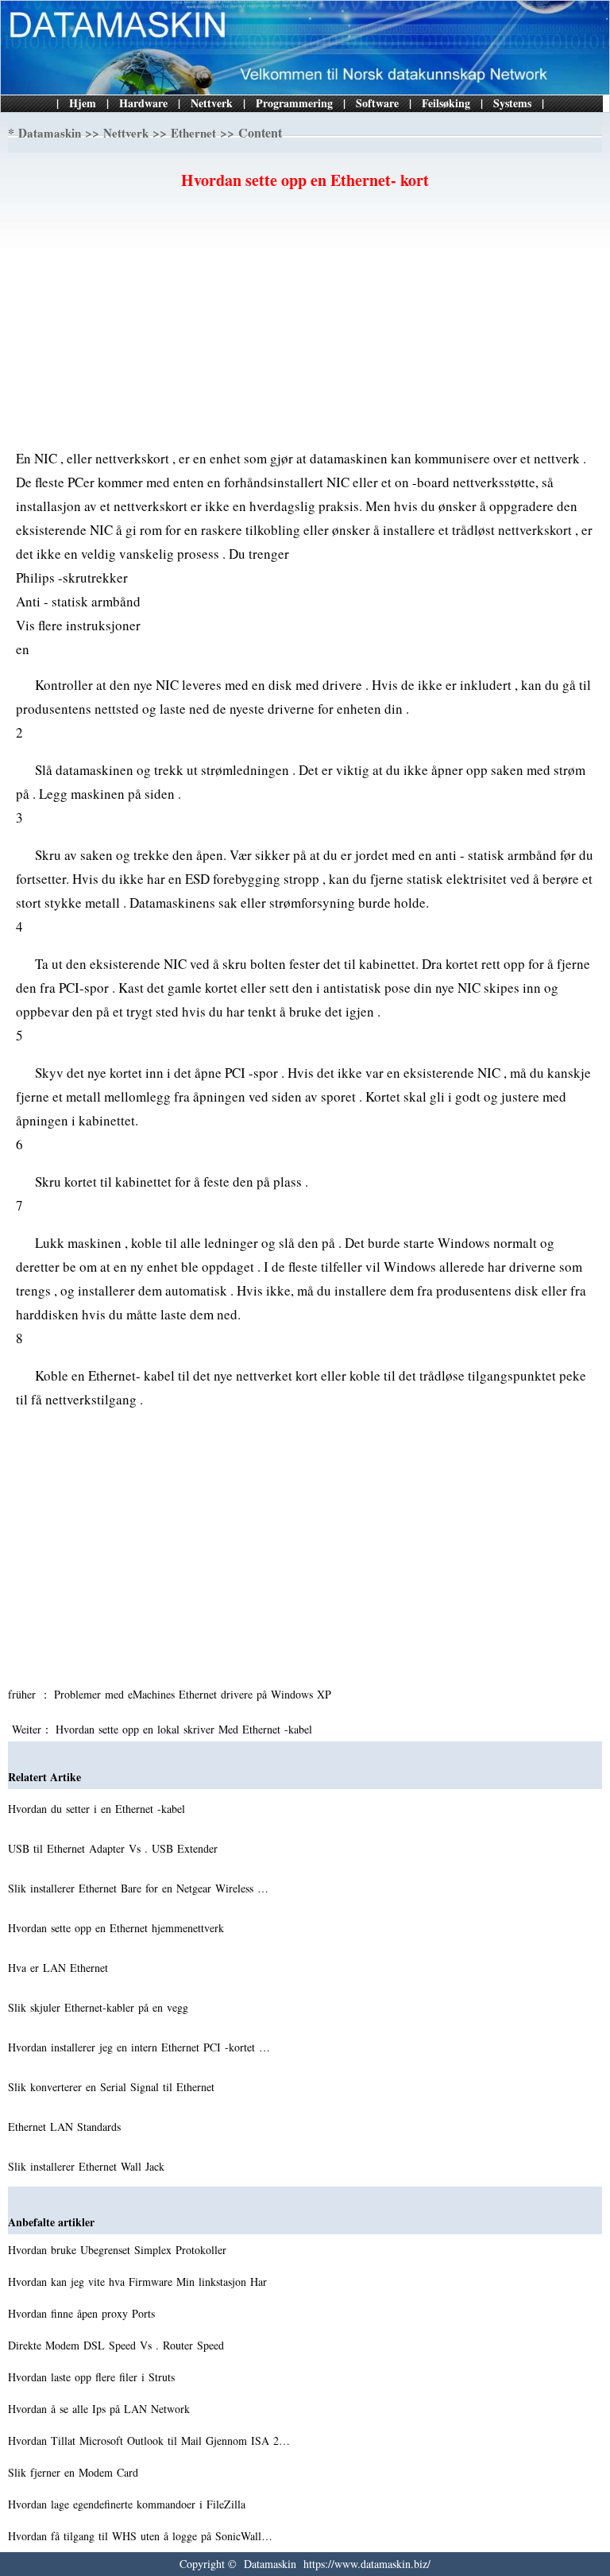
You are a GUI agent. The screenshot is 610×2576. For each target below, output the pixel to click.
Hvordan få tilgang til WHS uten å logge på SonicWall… (140, 2536)
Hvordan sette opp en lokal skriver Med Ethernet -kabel (186, 1729)
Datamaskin (50, 133)
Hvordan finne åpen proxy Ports (83, 2313)
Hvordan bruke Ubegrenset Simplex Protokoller (119, 2250)
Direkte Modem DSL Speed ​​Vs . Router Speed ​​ (118, 2345)
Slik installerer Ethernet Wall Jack (88, 2166)
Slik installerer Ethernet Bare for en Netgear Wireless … (138, 1888)
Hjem (83, 103)
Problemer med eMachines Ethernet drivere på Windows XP (195, 1694)
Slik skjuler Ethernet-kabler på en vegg (100, 2007)
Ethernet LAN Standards (66, 2127)
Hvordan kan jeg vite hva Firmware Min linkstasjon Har (139, 2282)
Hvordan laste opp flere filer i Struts (93, 2377)
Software (377, 103)
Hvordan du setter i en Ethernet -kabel (98, 1809)
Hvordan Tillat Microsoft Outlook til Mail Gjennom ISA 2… (149, 2440)
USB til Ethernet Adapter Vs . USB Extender (115, 1848)
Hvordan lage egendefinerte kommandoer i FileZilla (129, 2504)
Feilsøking (446, 103)
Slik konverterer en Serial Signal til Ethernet (113, 2087)
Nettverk (212, 103)
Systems (512, 103)
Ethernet (193, 133)
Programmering (294, 103)
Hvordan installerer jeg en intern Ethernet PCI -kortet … (139, 2047)
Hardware (143, 103)
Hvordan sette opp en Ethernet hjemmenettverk (118, 1928)
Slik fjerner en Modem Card (75, 2472)
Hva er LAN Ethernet (60, 1968)
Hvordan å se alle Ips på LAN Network (101, 2409)
